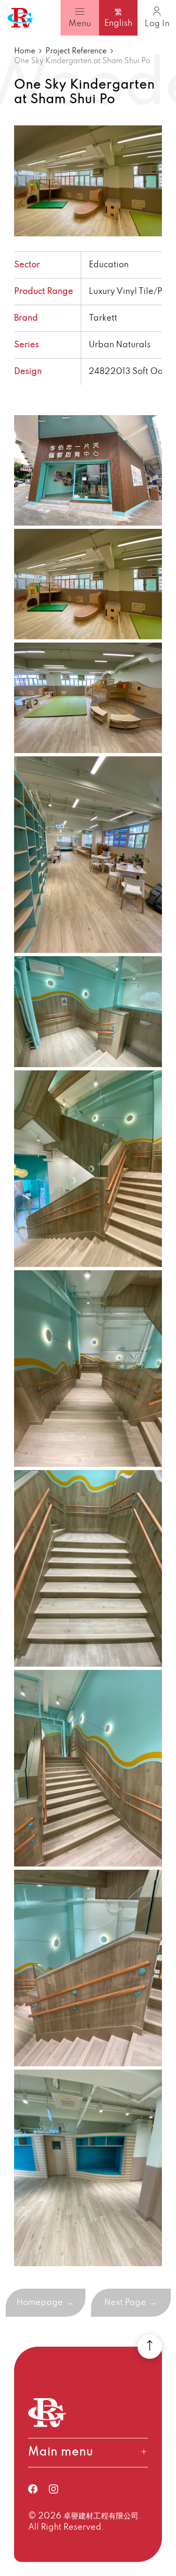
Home (25, 51)
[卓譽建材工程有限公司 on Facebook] (38, 2489)
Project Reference (76, 51)
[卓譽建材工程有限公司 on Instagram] (59, 2489)
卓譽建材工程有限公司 (101, 2516)
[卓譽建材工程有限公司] (20, 18)
